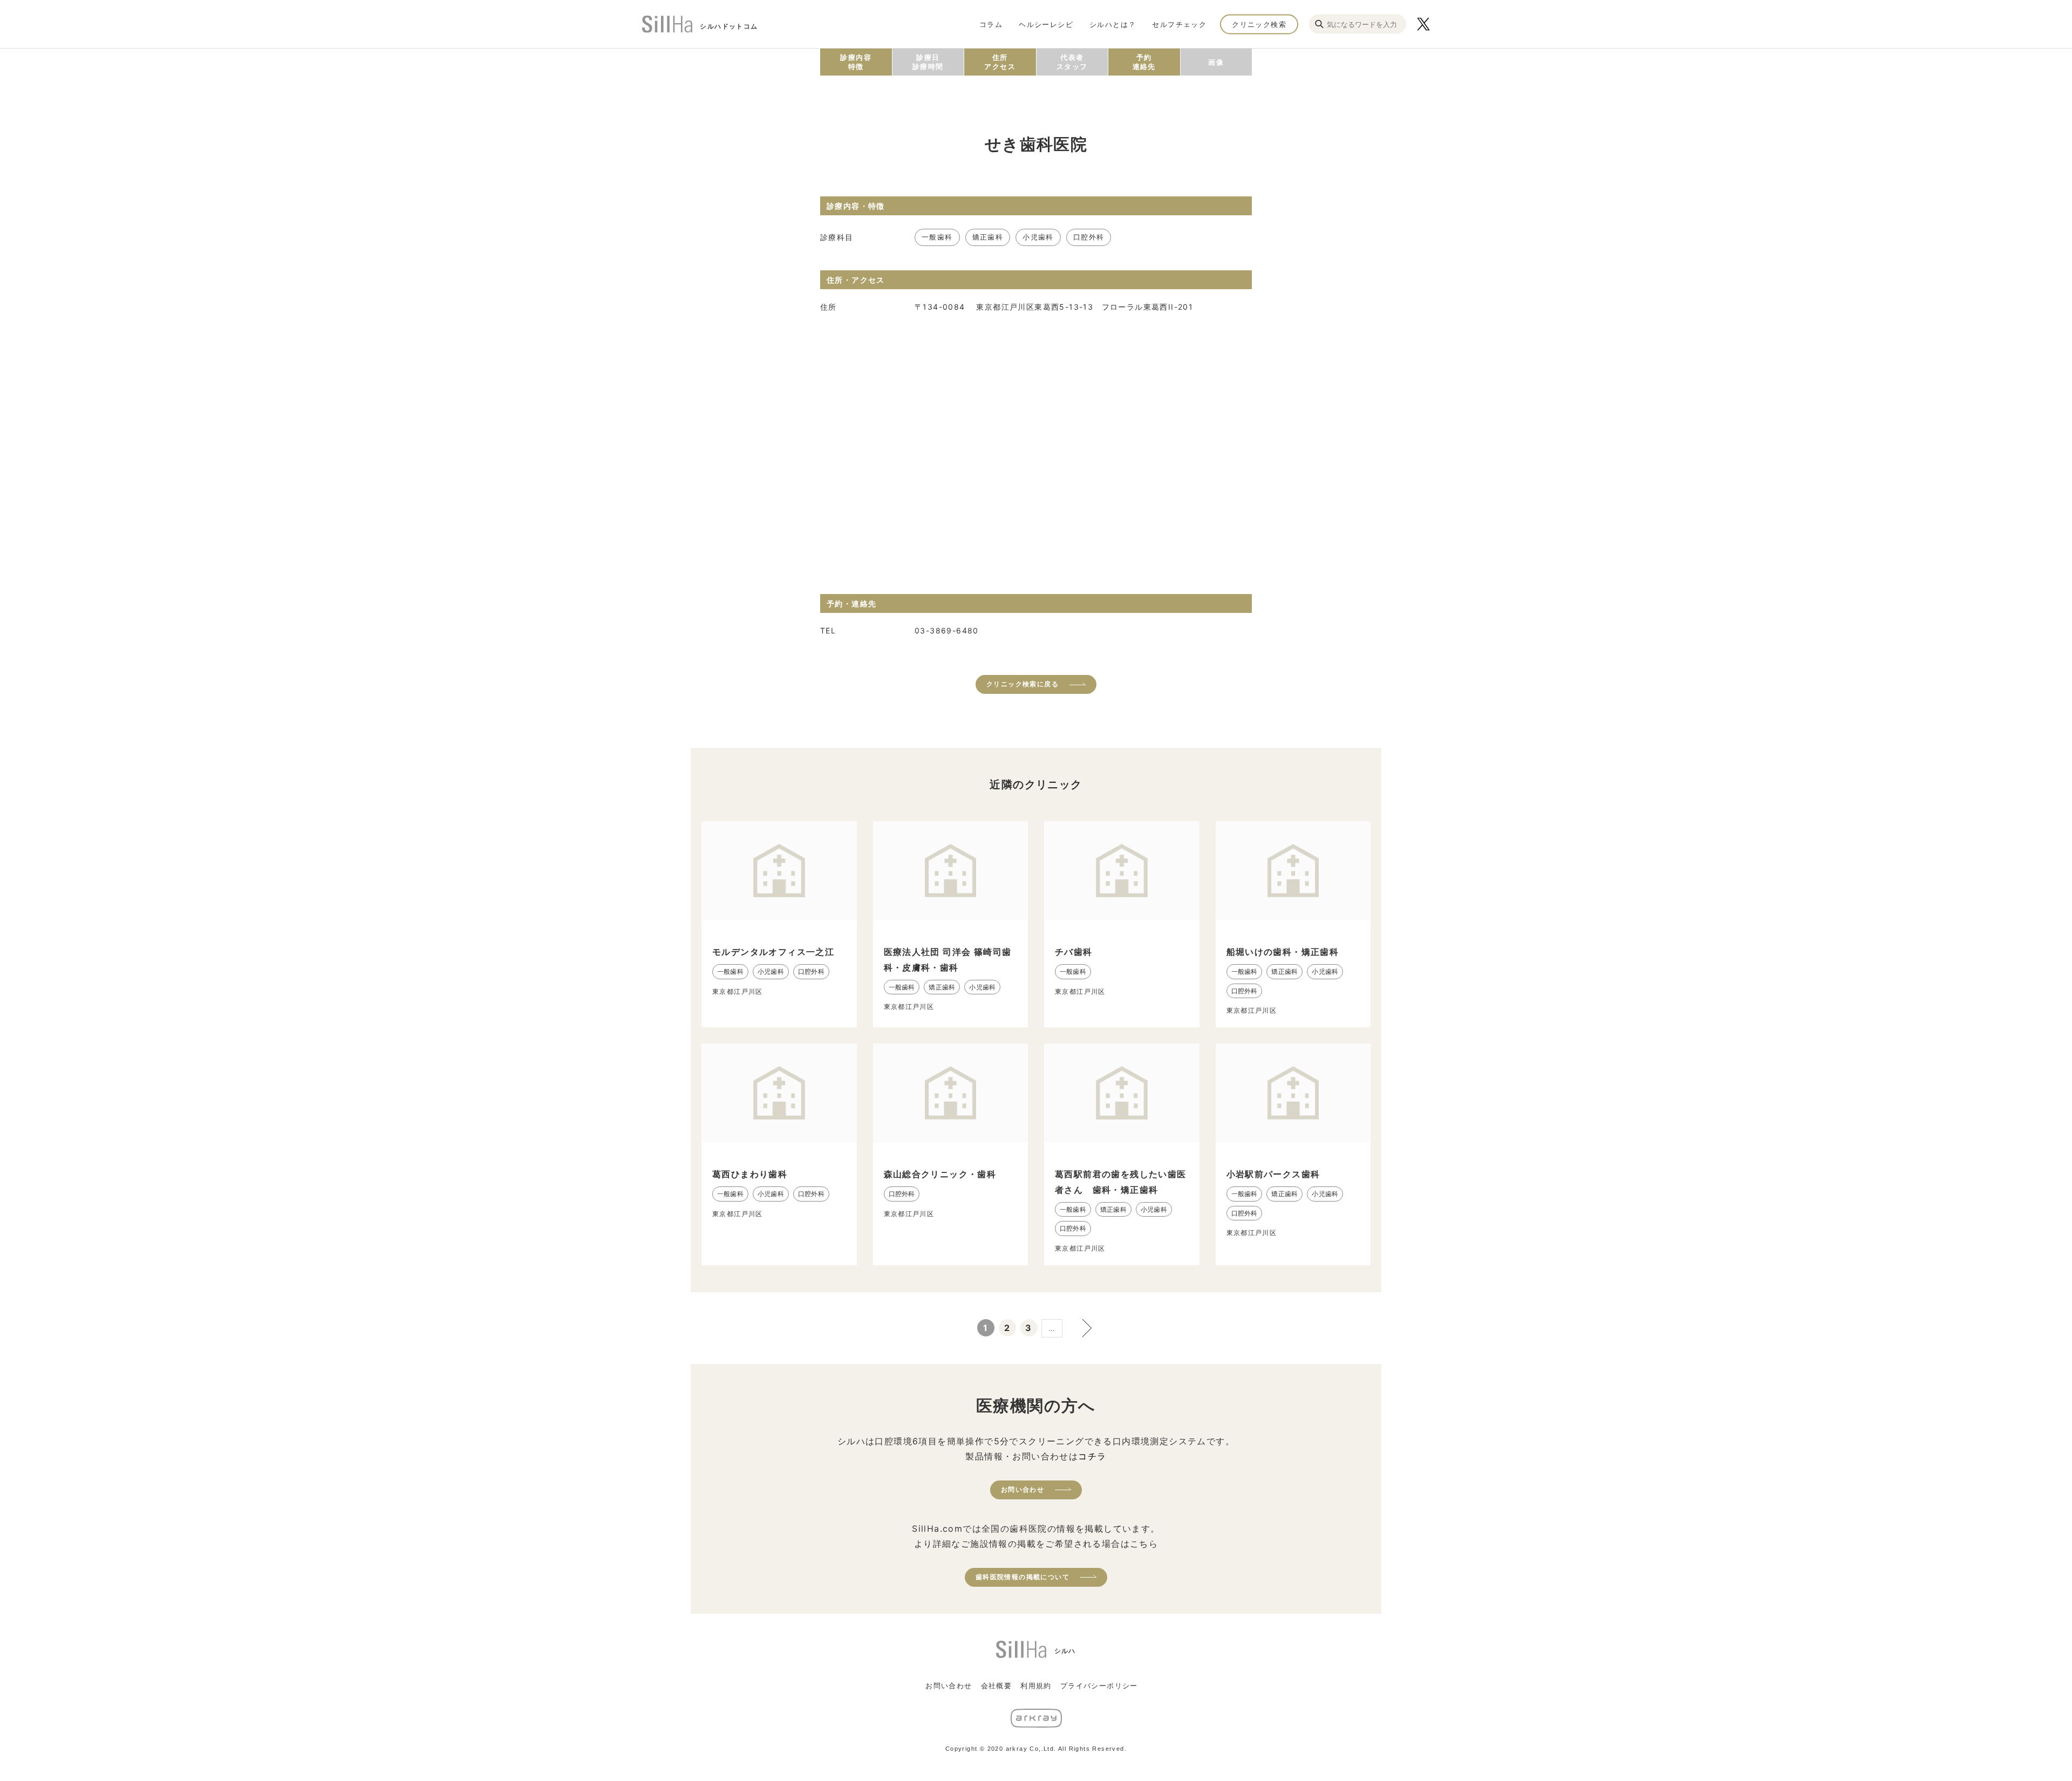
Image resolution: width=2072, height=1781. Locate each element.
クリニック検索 (1259, 24)
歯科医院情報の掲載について (1023, 1577)
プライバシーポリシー (1099, 1686)
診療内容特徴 (856, 62)
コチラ (1092, 1456)
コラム (991, 24)
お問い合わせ (1023, 1489)
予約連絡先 (1144, 62)
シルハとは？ (1113, 24)
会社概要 (997, 1686)
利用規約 (1036, 1686)
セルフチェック (1179, 24)
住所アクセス (1000, 62)
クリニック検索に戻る (1023, 684)
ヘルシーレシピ (1046, 24)
